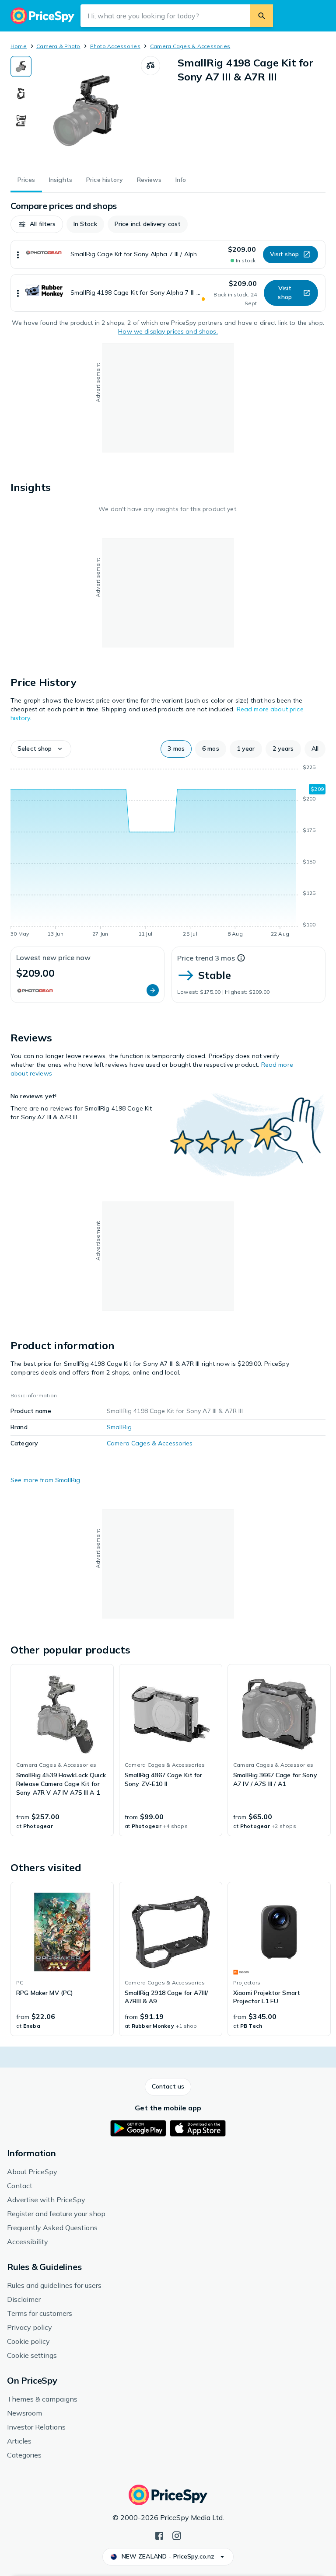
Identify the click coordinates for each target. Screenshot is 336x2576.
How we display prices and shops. (168, 331)
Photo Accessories (115, 46)
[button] (37, 224)
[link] (62, 1750)
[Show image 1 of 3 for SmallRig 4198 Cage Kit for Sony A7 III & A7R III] (21, 66)
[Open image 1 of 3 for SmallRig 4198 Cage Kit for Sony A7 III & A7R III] (86, 111)
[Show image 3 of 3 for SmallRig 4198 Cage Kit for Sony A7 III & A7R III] (21, 121)
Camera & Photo (58, 46)
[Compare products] (150, 66)
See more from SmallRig (45, 1480)
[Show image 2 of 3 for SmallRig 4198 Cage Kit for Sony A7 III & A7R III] (21, 94)
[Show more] (18, 254)
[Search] (262, 16)
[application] (168, 852)
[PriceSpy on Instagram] (177, 2535)
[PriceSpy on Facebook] (159, 2535)
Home (19, 46)
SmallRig (119, 1427)
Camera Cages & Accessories (190, 46)
